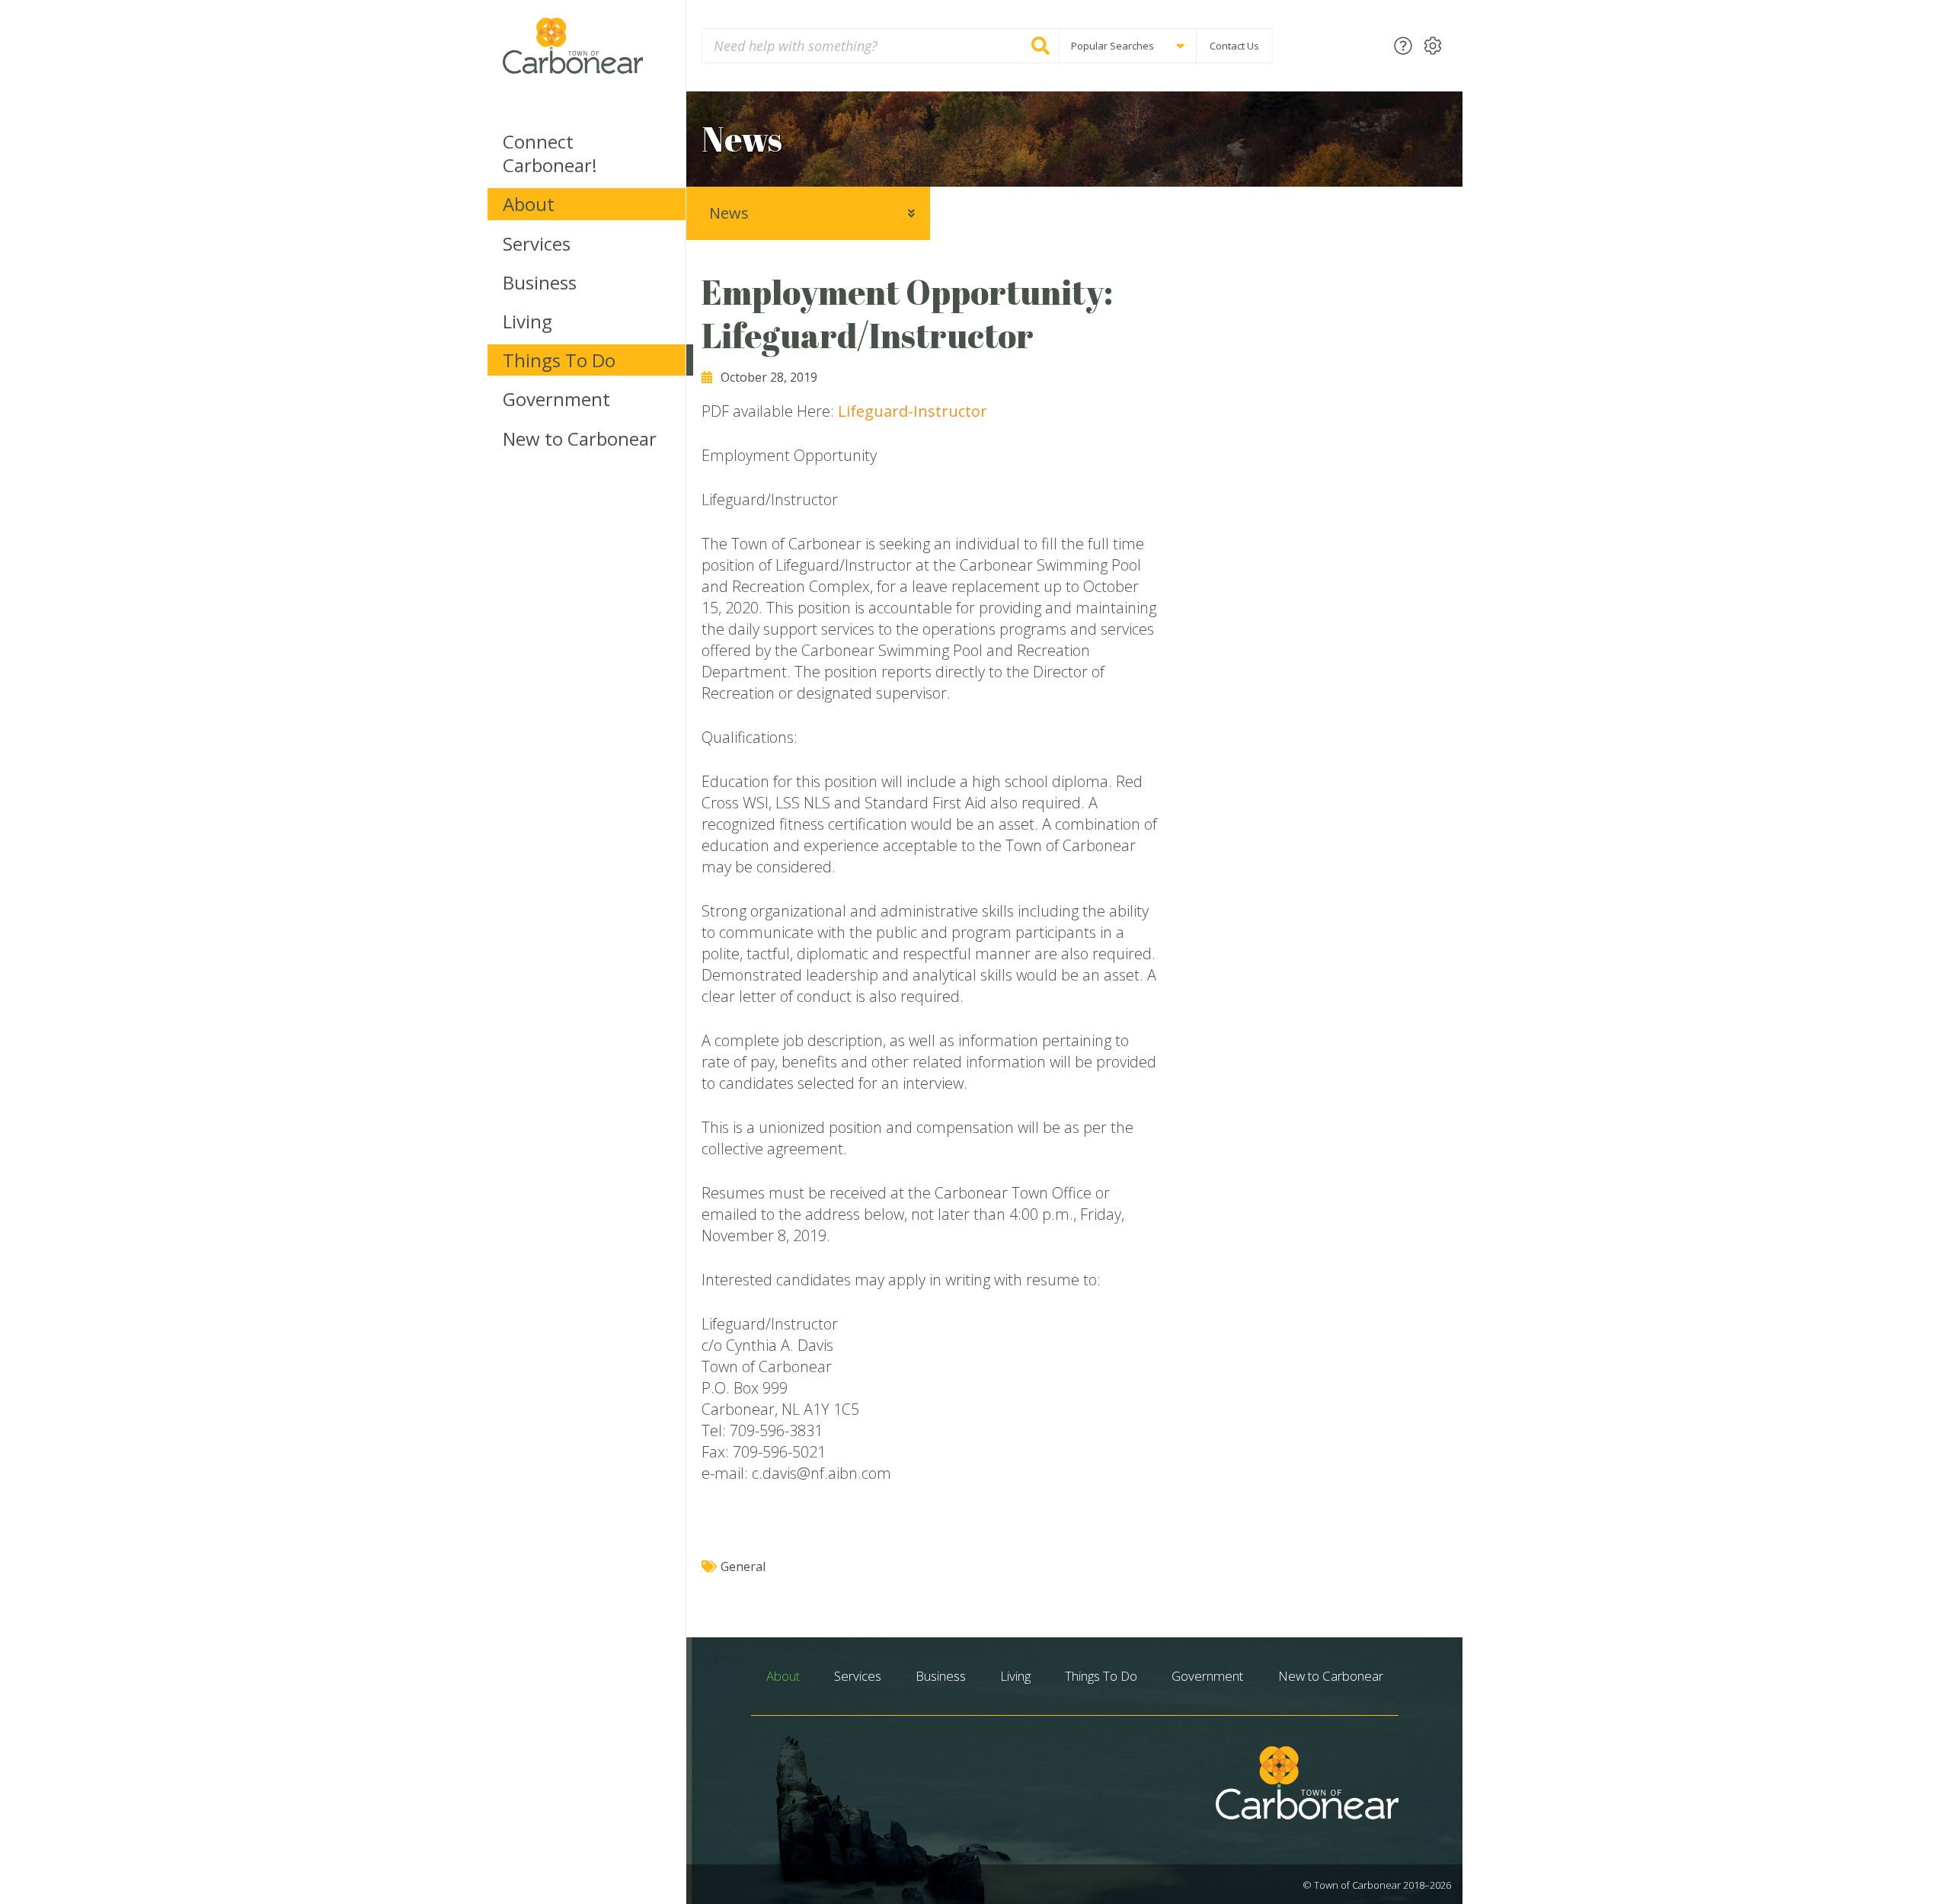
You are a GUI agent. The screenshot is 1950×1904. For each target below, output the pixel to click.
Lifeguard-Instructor (913, 411)
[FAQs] (1403, 45)
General (743, 1566)
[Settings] (1433, 45)
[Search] (1041, 46)
